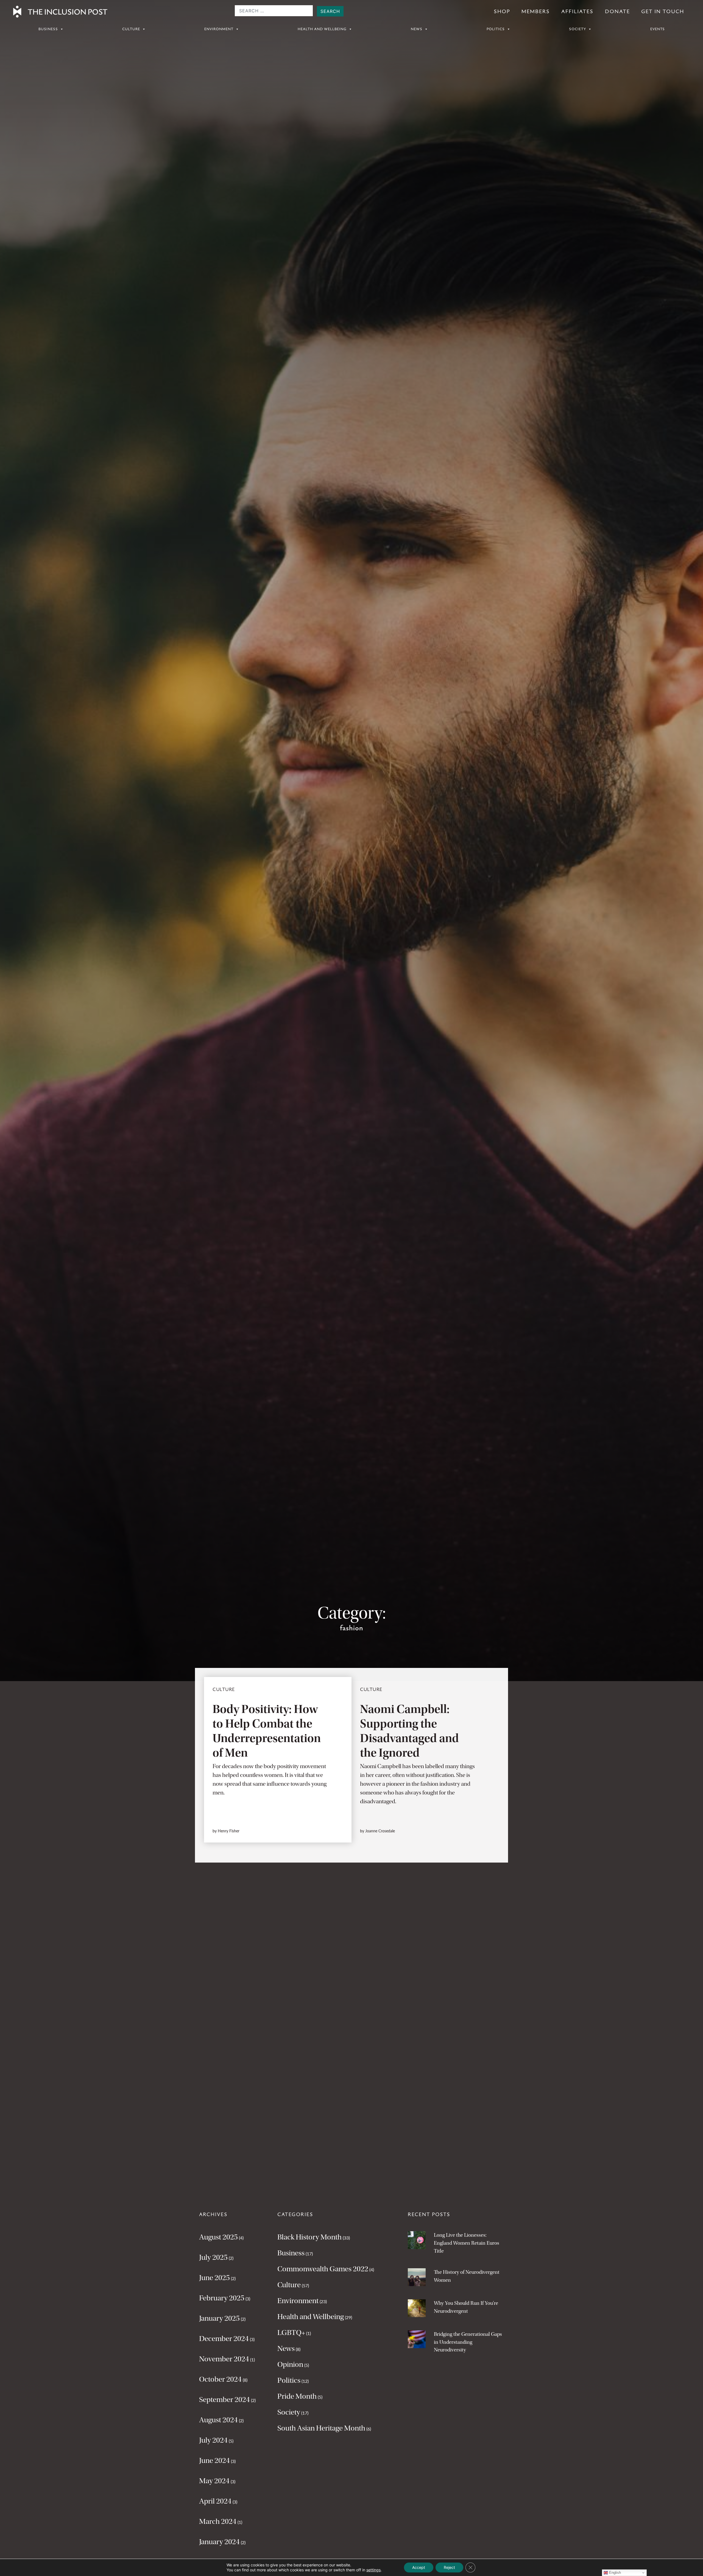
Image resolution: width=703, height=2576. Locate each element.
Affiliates (577, 12)
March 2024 (218, 2521)
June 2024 (214, 2460)
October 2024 (220, 2379)
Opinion (290, 2364)
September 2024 (224, 2399)
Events (658, 29)
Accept (419, 2567)
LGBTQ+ (291, 2333)
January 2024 (219, 2542)
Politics (496, 29)
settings (373, 2570)
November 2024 (224, 2359)
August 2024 (218, 2420)
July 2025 (213, 2257)
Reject (449, 2567)
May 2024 (214, 2481)
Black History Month (309, 2237)
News (417, 29)
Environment (219, 29)
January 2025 (219, 2318)
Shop (502, 12)
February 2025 (222, 2298)
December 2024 (224, 2339)
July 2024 (213, 2440)
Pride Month (297, 2396)
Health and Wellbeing (322, 29)
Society (578, 29)
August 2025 (218, 2237)
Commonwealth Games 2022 (323, 2269)
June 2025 (214, 2278)
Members (536, 12)
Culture (131, 29)
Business (48, 29)
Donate (617, 12)
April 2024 (215, 2501)
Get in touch (663, 12)
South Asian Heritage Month (321, 2428)
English (614, 2573)
